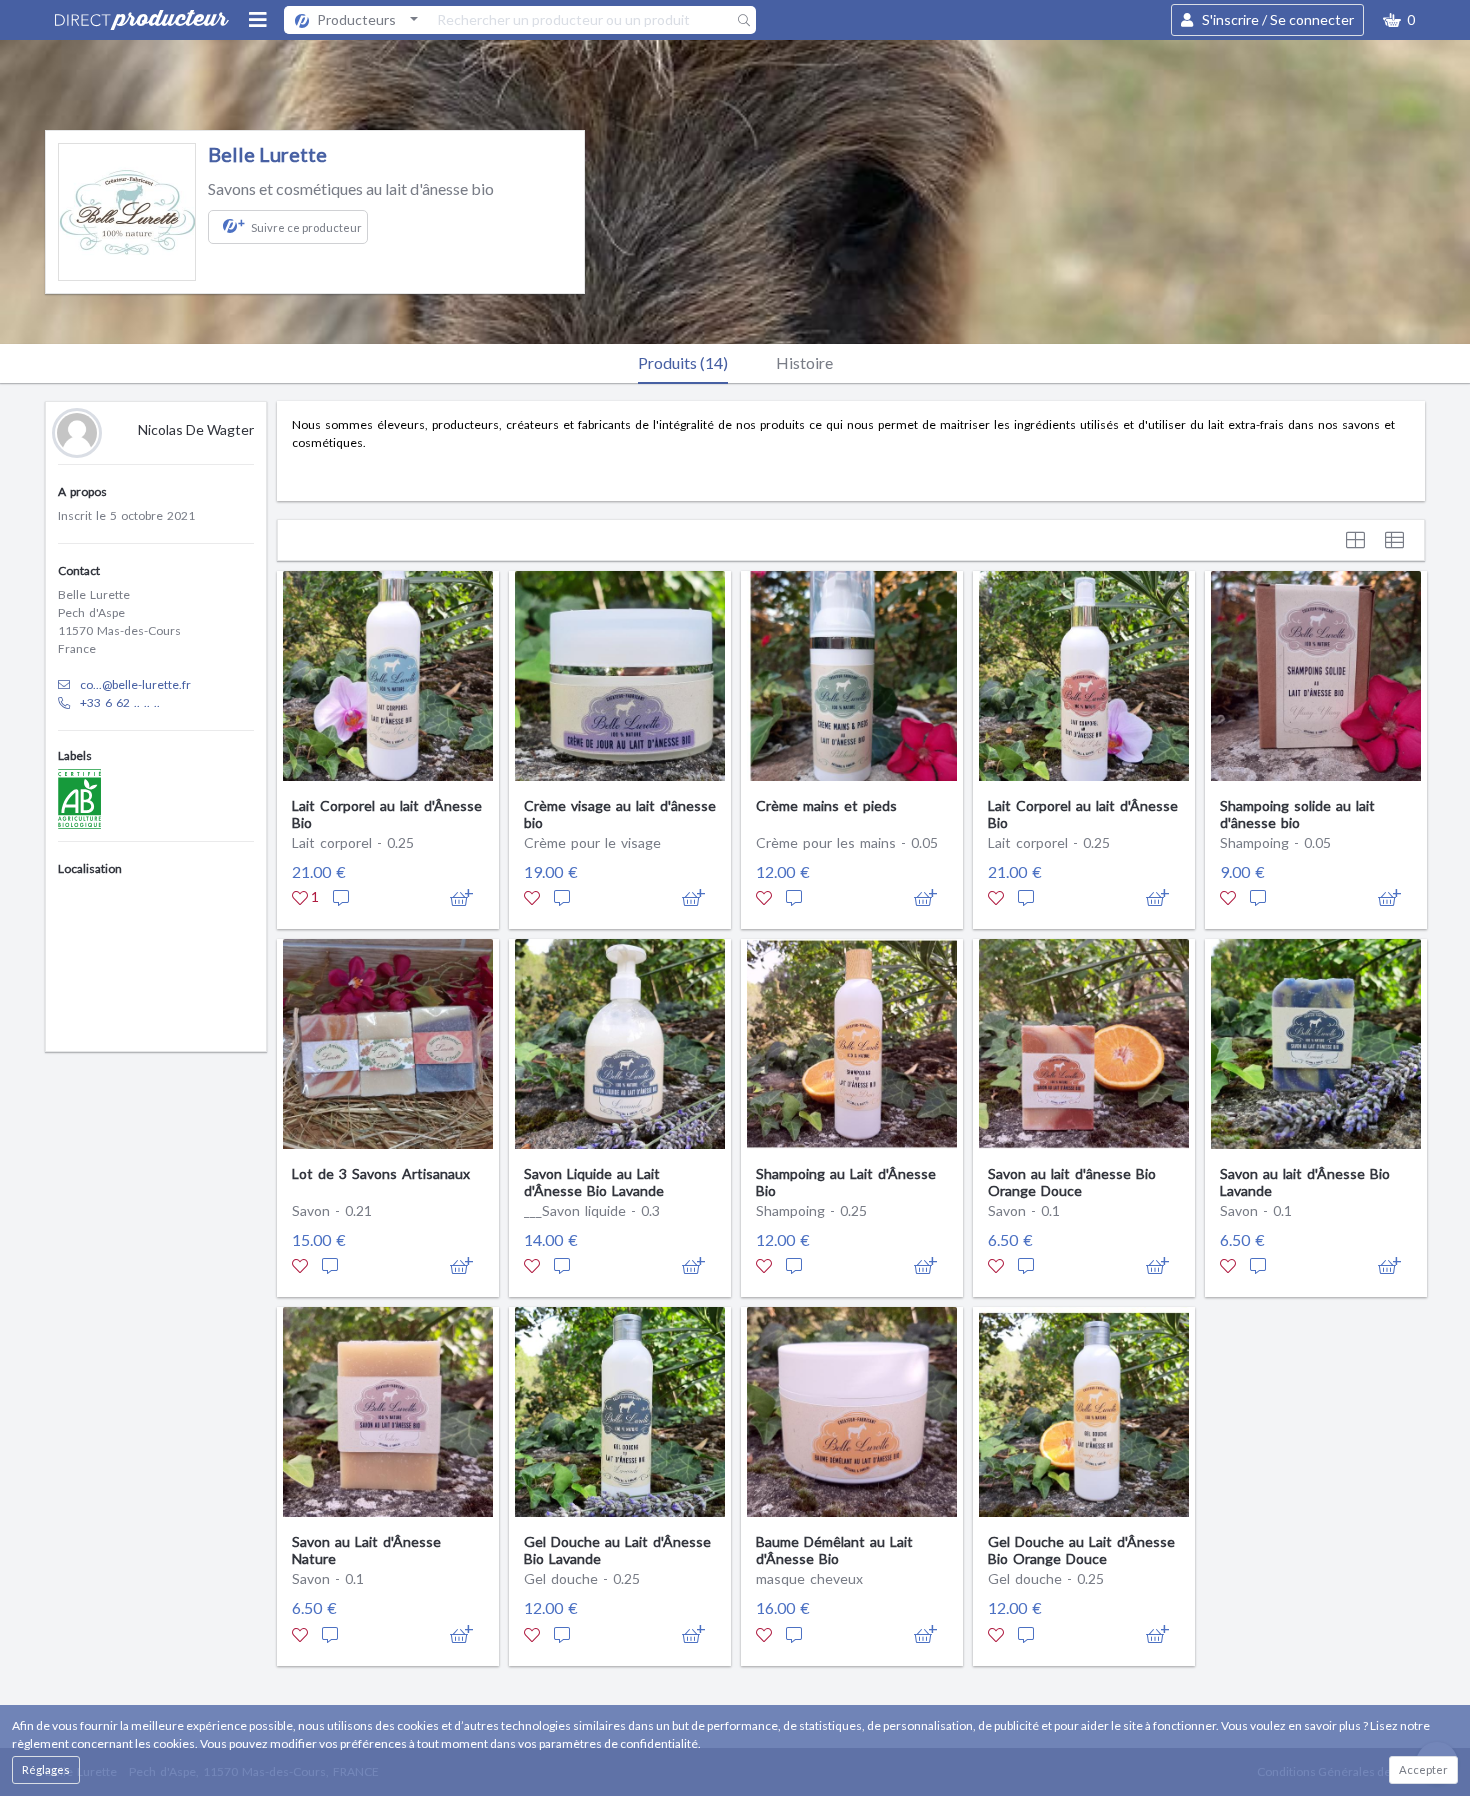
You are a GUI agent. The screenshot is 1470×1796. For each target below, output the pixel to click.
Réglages (46, 1769)
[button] (1399, 20)
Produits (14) (683, 362)
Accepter (1423, 1769)
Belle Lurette (267, 154)
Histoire (804, 362)
